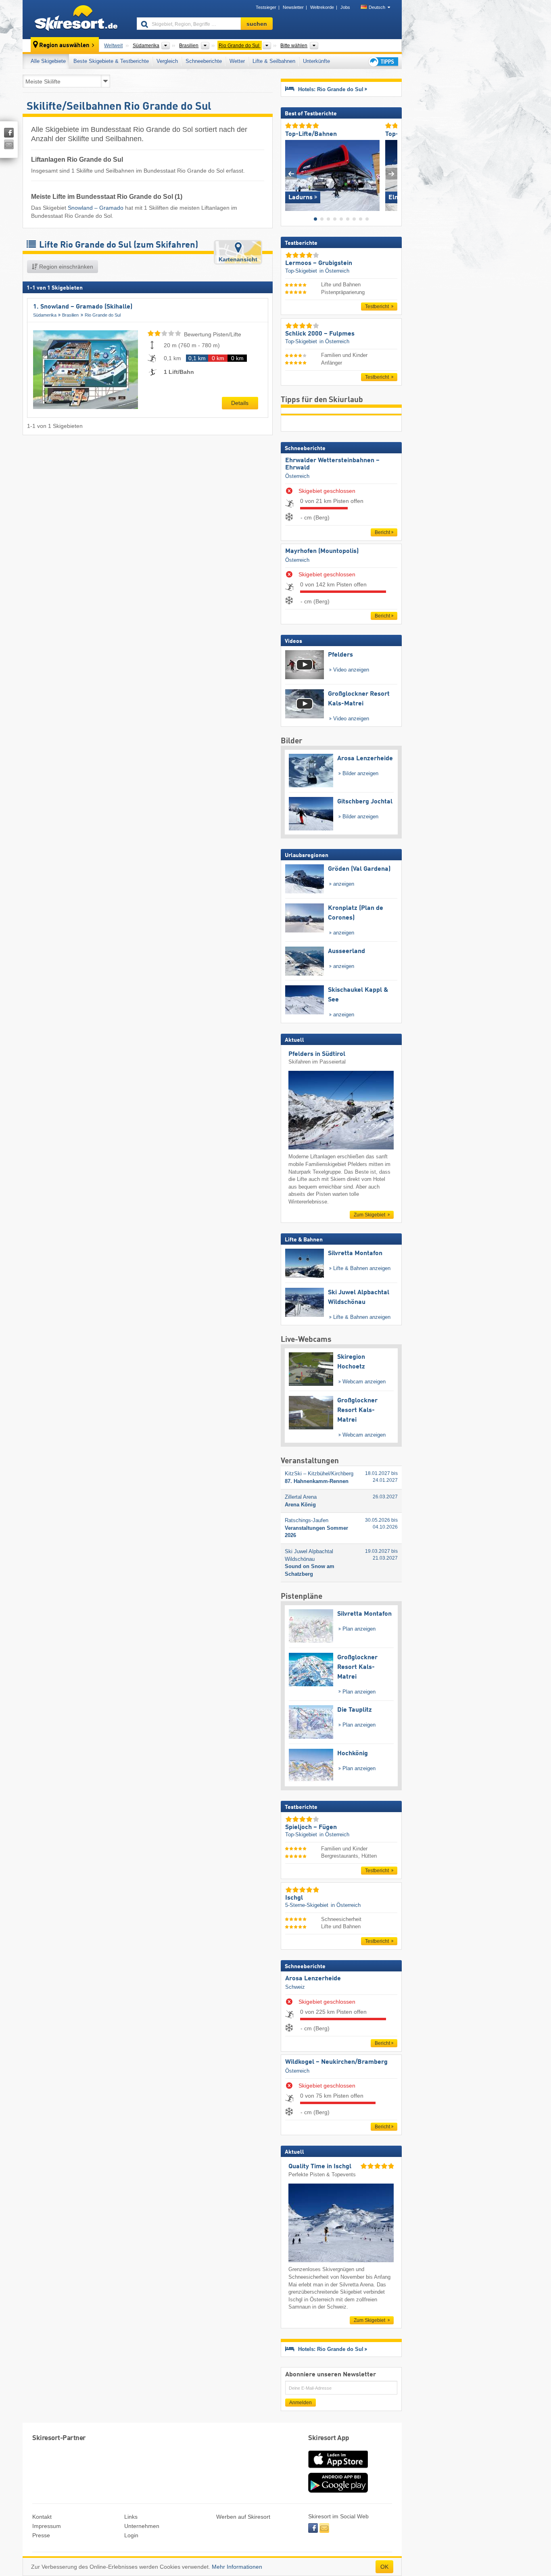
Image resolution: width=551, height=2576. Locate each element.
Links (131, 2517)
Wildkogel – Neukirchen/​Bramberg (336, 2062)
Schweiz (295, 1987)
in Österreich (334, 271)
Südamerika (45, 315)
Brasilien (70, 315)
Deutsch (377, 7)
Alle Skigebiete (48, 61)
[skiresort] (76, 19)
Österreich (297, 476)
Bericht (382, 532)
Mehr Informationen (237, 2567)
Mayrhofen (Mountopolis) (322, 551)
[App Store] (338, 2469)
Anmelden (301, 2403)
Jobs (345, 7)
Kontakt (42, 2517)
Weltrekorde (322, 7)
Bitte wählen (294, 46)
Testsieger (266, 7)
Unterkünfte (316, 61)
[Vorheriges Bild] (291, 174)
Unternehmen (142, 2526)
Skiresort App (329, 2438)
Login (131, 2535)
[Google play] (338, 2491)
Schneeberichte (204, 61)
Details (240, 403)
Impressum (47, 2526)
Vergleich (167, 61)
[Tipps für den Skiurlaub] (383, 62)
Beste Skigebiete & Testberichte (111, 61)
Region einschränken (65, 267)
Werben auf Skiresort (243, 2517)
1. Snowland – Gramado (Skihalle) (83, 307)
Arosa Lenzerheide (313, 1979)
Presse (41, 2535)
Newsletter (293, 7)
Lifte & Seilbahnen (274, 61)
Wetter (237, 61)
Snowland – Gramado (96, 208)
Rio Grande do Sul (103, 315)
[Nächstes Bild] (391, 174)
